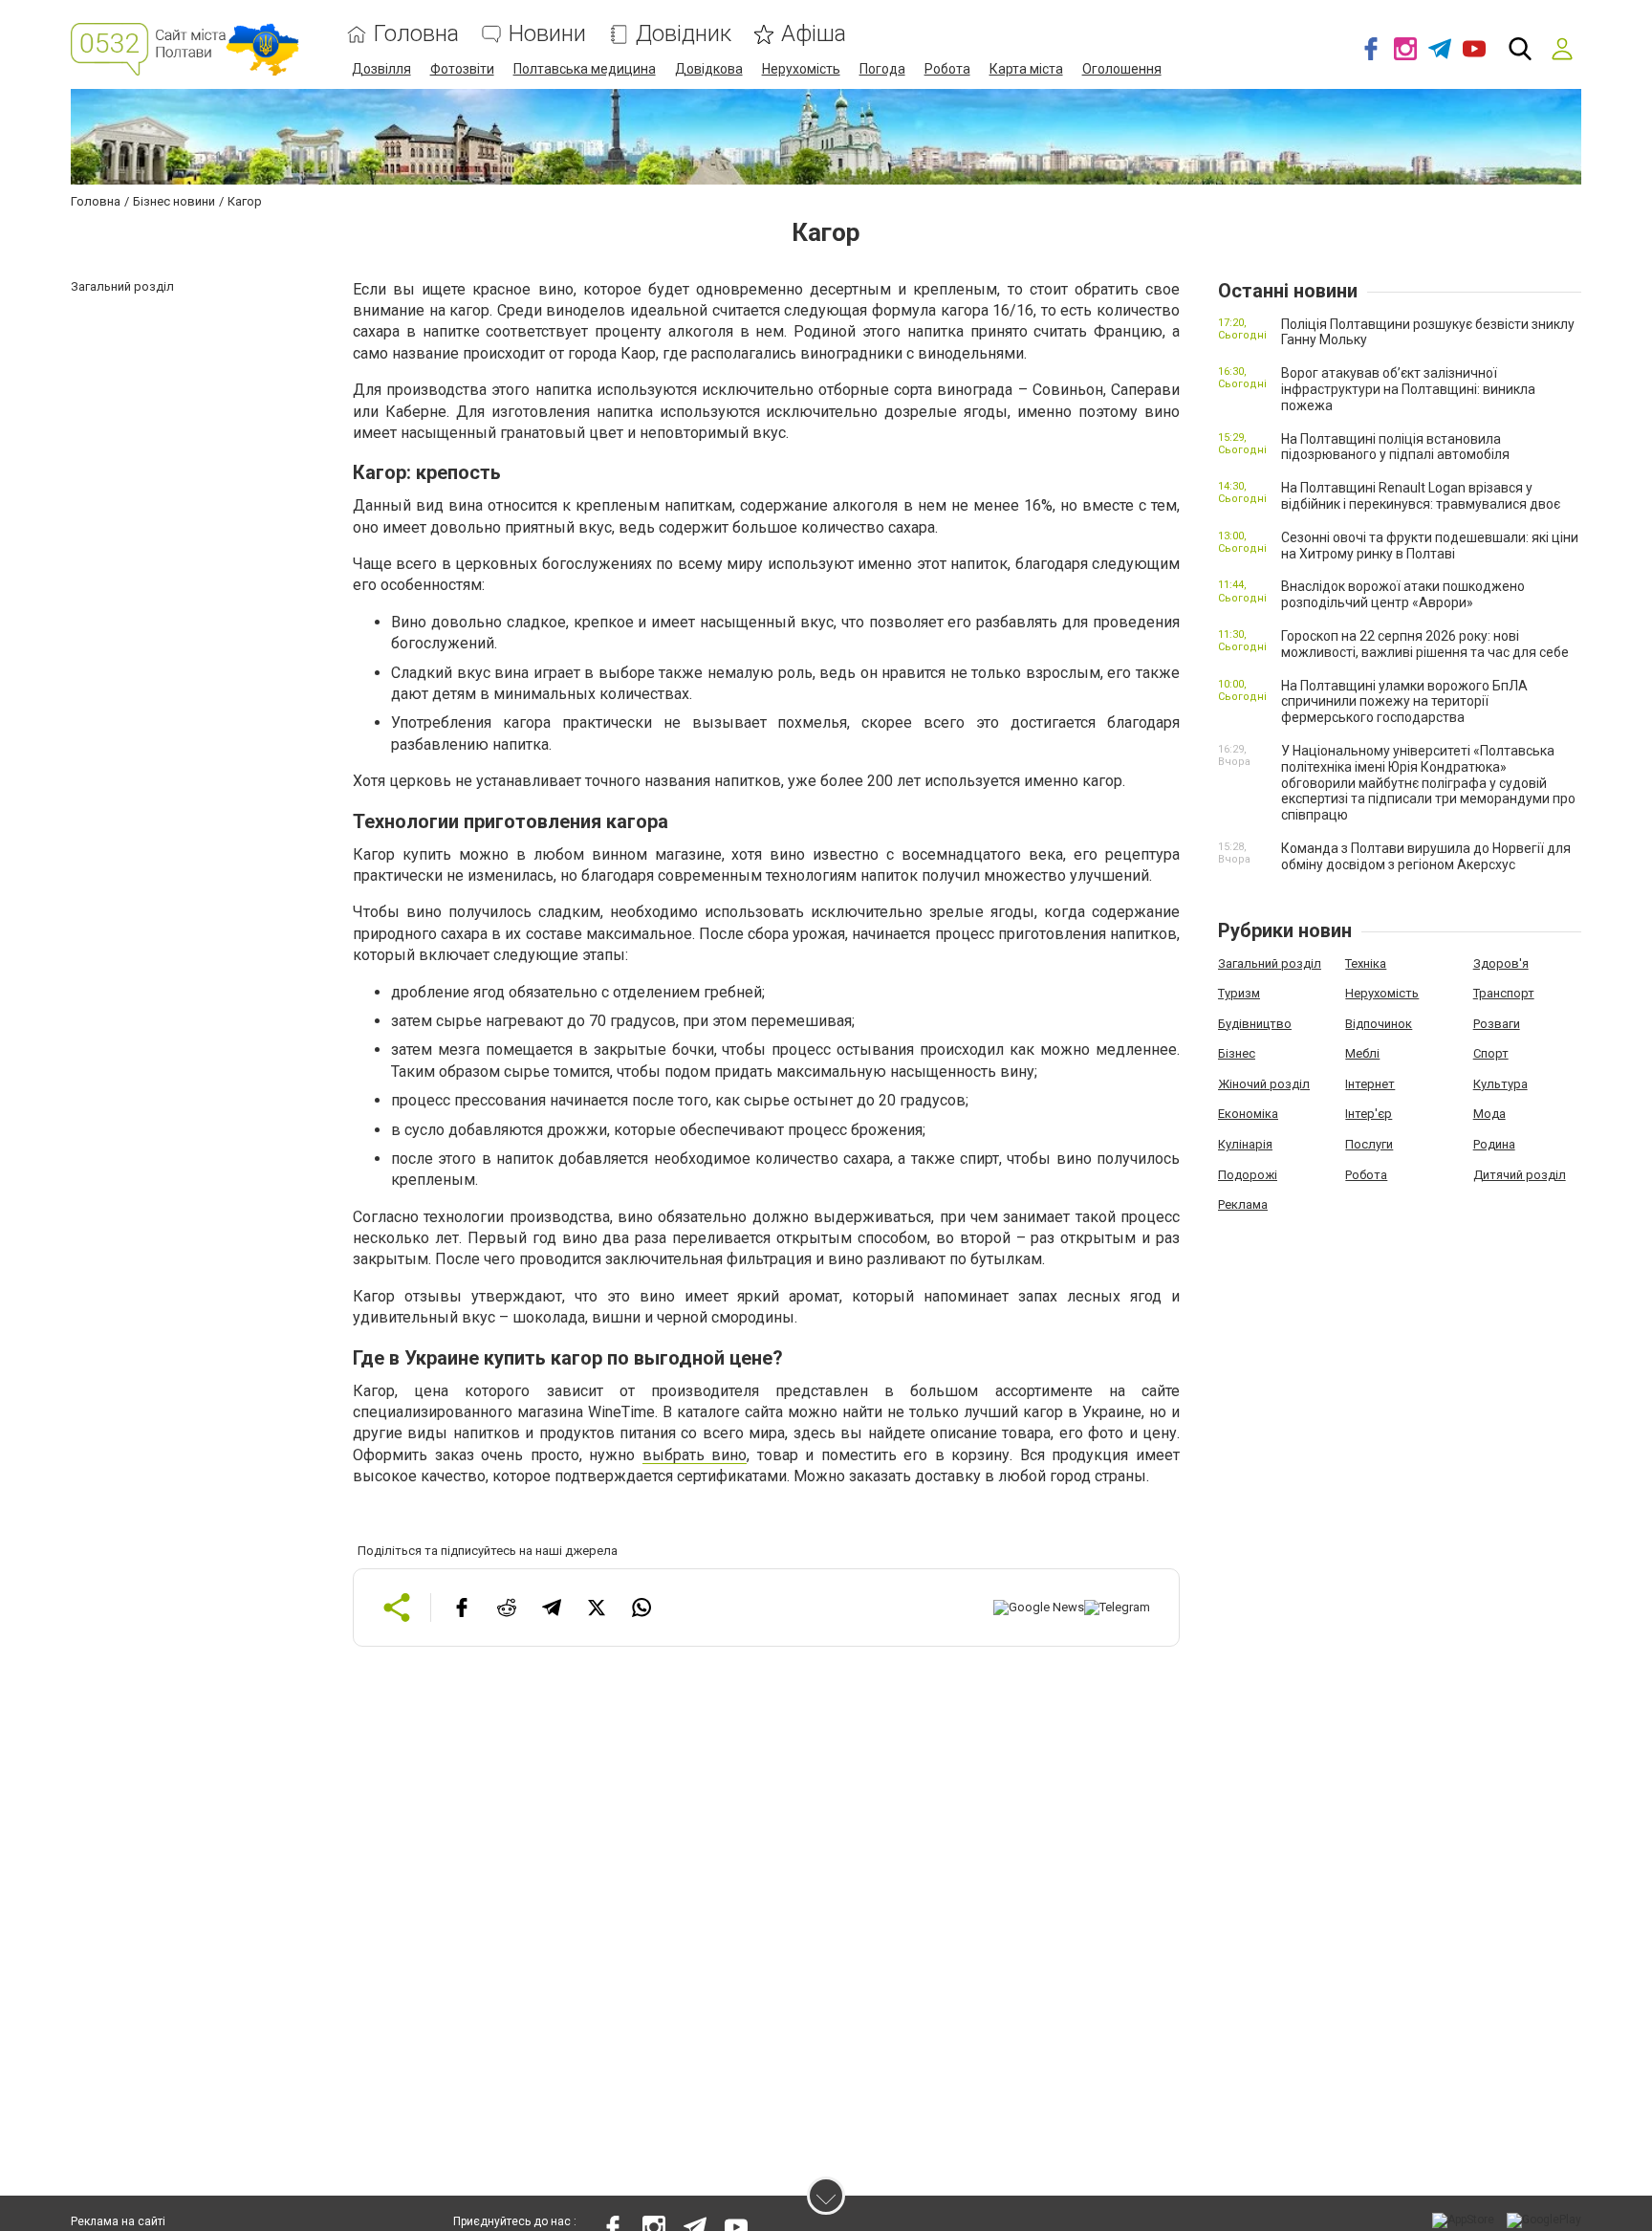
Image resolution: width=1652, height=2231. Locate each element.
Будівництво (1255, 1024)
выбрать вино (695, 1455)
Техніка (1366, 963)
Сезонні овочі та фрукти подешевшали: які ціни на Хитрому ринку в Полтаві (1430, 546)
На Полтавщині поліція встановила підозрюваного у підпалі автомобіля (1395, 447)
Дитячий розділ (1520, 1175)
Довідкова (709, 69)
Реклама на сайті (118, 2221)
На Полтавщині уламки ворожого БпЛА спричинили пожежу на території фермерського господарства (1404, 702)
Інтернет (1370, 1084)
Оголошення (1122, 69)
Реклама (1243, 1204)
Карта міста (1026, 69)
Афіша (814, 34)
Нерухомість (801, 69)
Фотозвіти (462, 69)
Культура (1500, 1084)
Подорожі (1248, 1175)
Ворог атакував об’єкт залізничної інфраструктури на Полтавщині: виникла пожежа (1408, 389)
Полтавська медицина (585, 69)
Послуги (1369, 1144)
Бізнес (1237, 1053)
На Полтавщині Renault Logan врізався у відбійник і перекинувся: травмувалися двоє (1421, 496)
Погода (882, 69)
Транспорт (1504, 993)
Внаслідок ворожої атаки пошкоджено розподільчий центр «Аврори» (1403, 594)
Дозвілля (381, 69)
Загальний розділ (1270, 963)
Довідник (684, 34)
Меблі (1362, 1053)
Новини (547, 34)
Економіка (1248, 1114)
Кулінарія (1245, 1144)
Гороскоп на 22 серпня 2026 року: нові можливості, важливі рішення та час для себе (1425, 644)
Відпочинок (1379, 1024)
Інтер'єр (1369, 1114)
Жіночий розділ (1264, 1084)
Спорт (1491, 1053)
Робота (947, 69)
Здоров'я (1501, 963)
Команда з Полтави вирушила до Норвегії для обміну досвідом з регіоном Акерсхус (1426, 856)
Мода (1489, 1114)
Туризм (1239, 993)
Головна (416, 34)
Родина (1494, 1144)
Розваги (1497, 1024)
